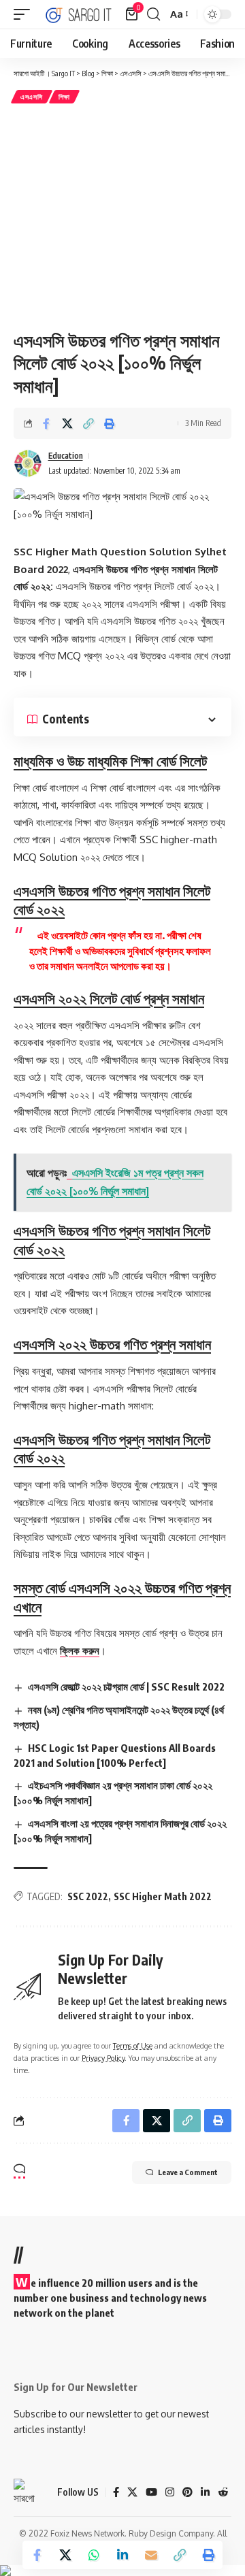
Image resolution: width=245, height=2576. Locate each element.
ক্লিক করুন (80, 1651)
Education (66, 456)
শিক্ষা (64, 97)
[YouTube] (151, 2492)
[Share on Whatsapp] (94, 2555)
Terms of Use (133, 2045)
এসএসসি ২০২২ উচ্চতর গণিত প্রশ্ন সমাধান (112, 1344)
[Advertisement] (122, 216)
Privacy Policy (103, 2058)
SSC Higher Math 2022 (163, 1896)
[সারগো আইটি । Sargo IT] (79, 14)
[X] (132, 2492)
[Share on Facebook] (46, 423)
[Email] (151, 2555)
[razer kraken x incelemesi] (122, 2571)
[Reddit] (223, 2492)
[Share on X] (67, 423)
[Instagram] (170, 2492)
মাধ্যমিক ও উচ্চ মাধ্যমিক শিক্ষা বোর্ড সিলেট (110, 761)
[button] (25, 14)
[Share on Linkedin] (122, 2555)
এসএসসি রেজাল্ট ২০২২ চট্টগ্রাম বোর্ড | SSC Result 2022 (126, 1686)
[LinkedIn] (205, 2492)
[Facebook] (116, 2492)
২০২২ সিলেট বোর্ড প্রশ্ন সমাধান (109, 998)
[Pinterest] (187, 2492)
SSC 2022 (88, 1896)
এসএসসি (32, 97)
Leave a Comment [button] (188, 2172)
